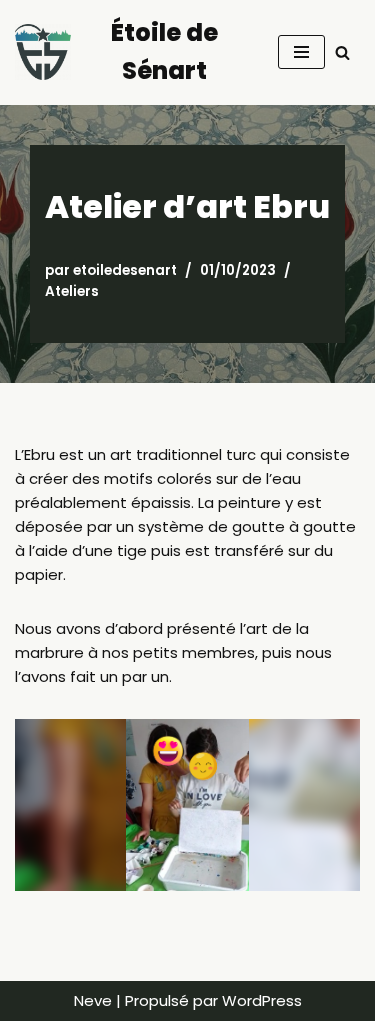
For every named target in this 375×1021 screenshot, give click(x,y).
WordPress (262, 1000)
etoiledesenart (125, 270)
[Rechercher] (342, 52)
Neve (93, 1000)
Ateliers (72, 291)
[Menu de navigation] (301, 52)
